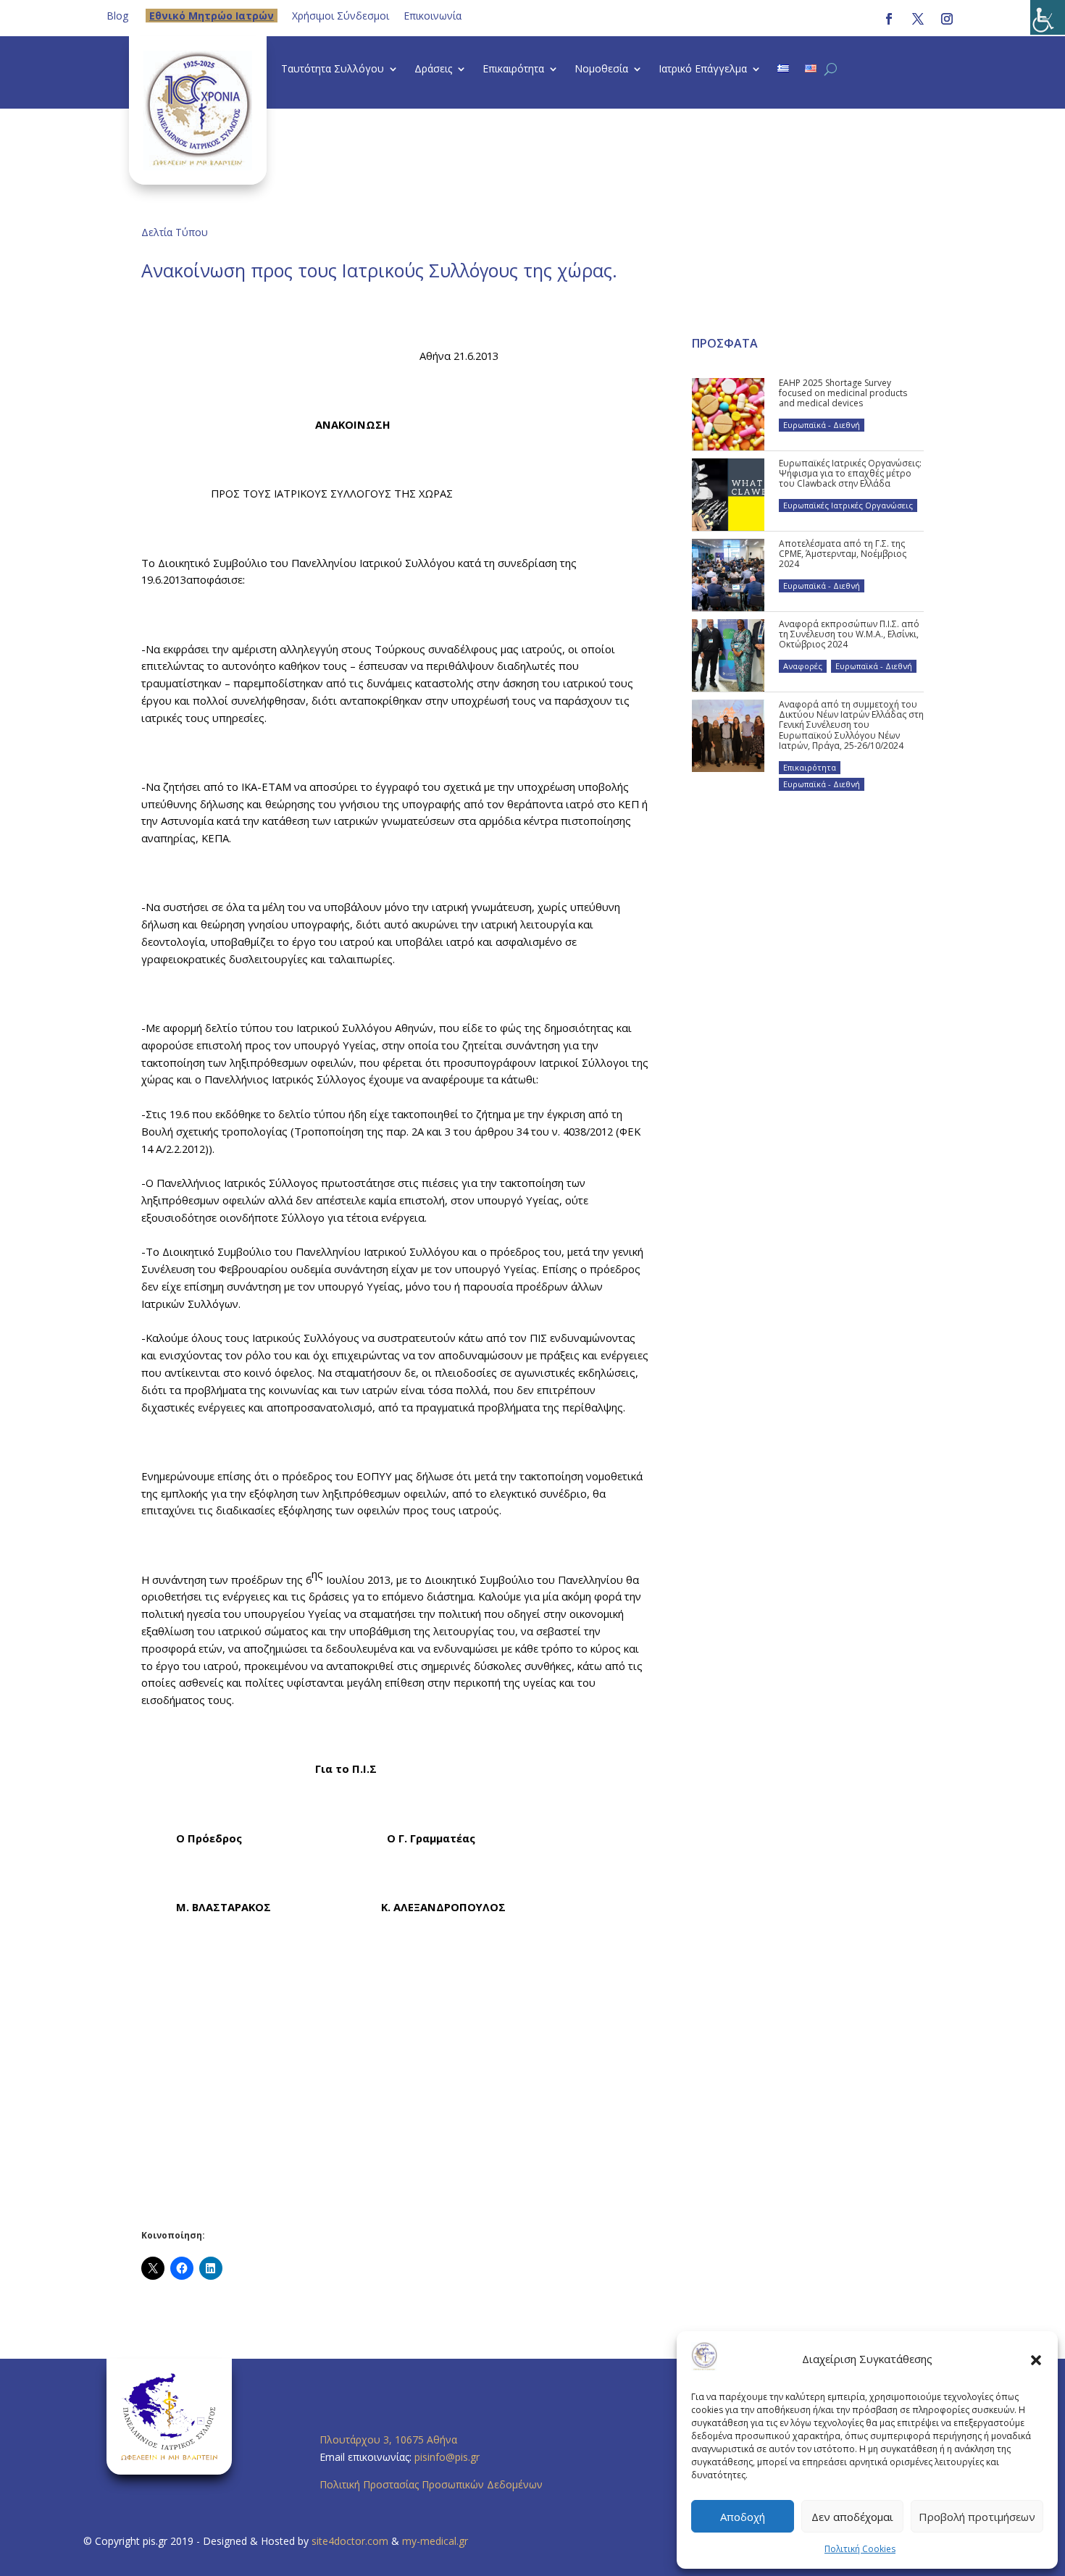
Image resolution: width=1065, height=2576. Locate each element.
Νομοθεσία (601, 70)
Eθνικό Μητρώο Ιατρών (212, 16)
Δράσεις (433, 70)
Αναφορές (803, 666)
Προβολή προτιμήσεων (977, 2517)
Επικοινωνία (433, 16)
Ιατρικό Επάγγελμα (703, 70)
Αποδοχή (743, 2517)
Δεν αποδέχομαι (852, 2517)
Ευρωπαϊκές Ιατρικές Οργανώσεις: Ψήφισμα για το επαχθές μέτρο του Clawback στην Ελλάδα (850, 474)
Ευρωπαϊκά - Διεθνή (822, 425)
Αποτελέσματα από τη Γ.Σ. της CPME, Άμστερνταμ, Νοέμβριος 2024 (843, 554)
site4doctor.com (350, 2541)
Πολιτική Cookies (860, 2549)
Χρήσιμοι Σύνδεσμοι (341, 16)
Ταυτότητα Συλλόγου (333, 70)
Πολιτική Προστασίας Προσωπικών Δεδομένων (431, 2484)
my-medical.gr (435, 2541)
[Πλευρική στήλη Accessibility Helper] (1048, 17)
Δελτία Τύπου (175, 232)
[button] (1036, 2359)
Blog (117, 16)
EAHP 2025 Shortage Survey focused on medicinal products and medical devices (843, 393)
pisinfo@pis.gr (448, 2457)
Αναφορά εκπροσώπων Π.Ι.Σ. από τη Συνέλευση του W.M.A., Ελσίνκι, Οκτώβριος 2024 (849, 634)
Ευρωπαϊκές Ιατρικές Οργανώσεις (848, 505)
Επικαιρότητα (513, 70)
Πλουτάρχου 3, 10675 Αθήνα (388, 2439)
